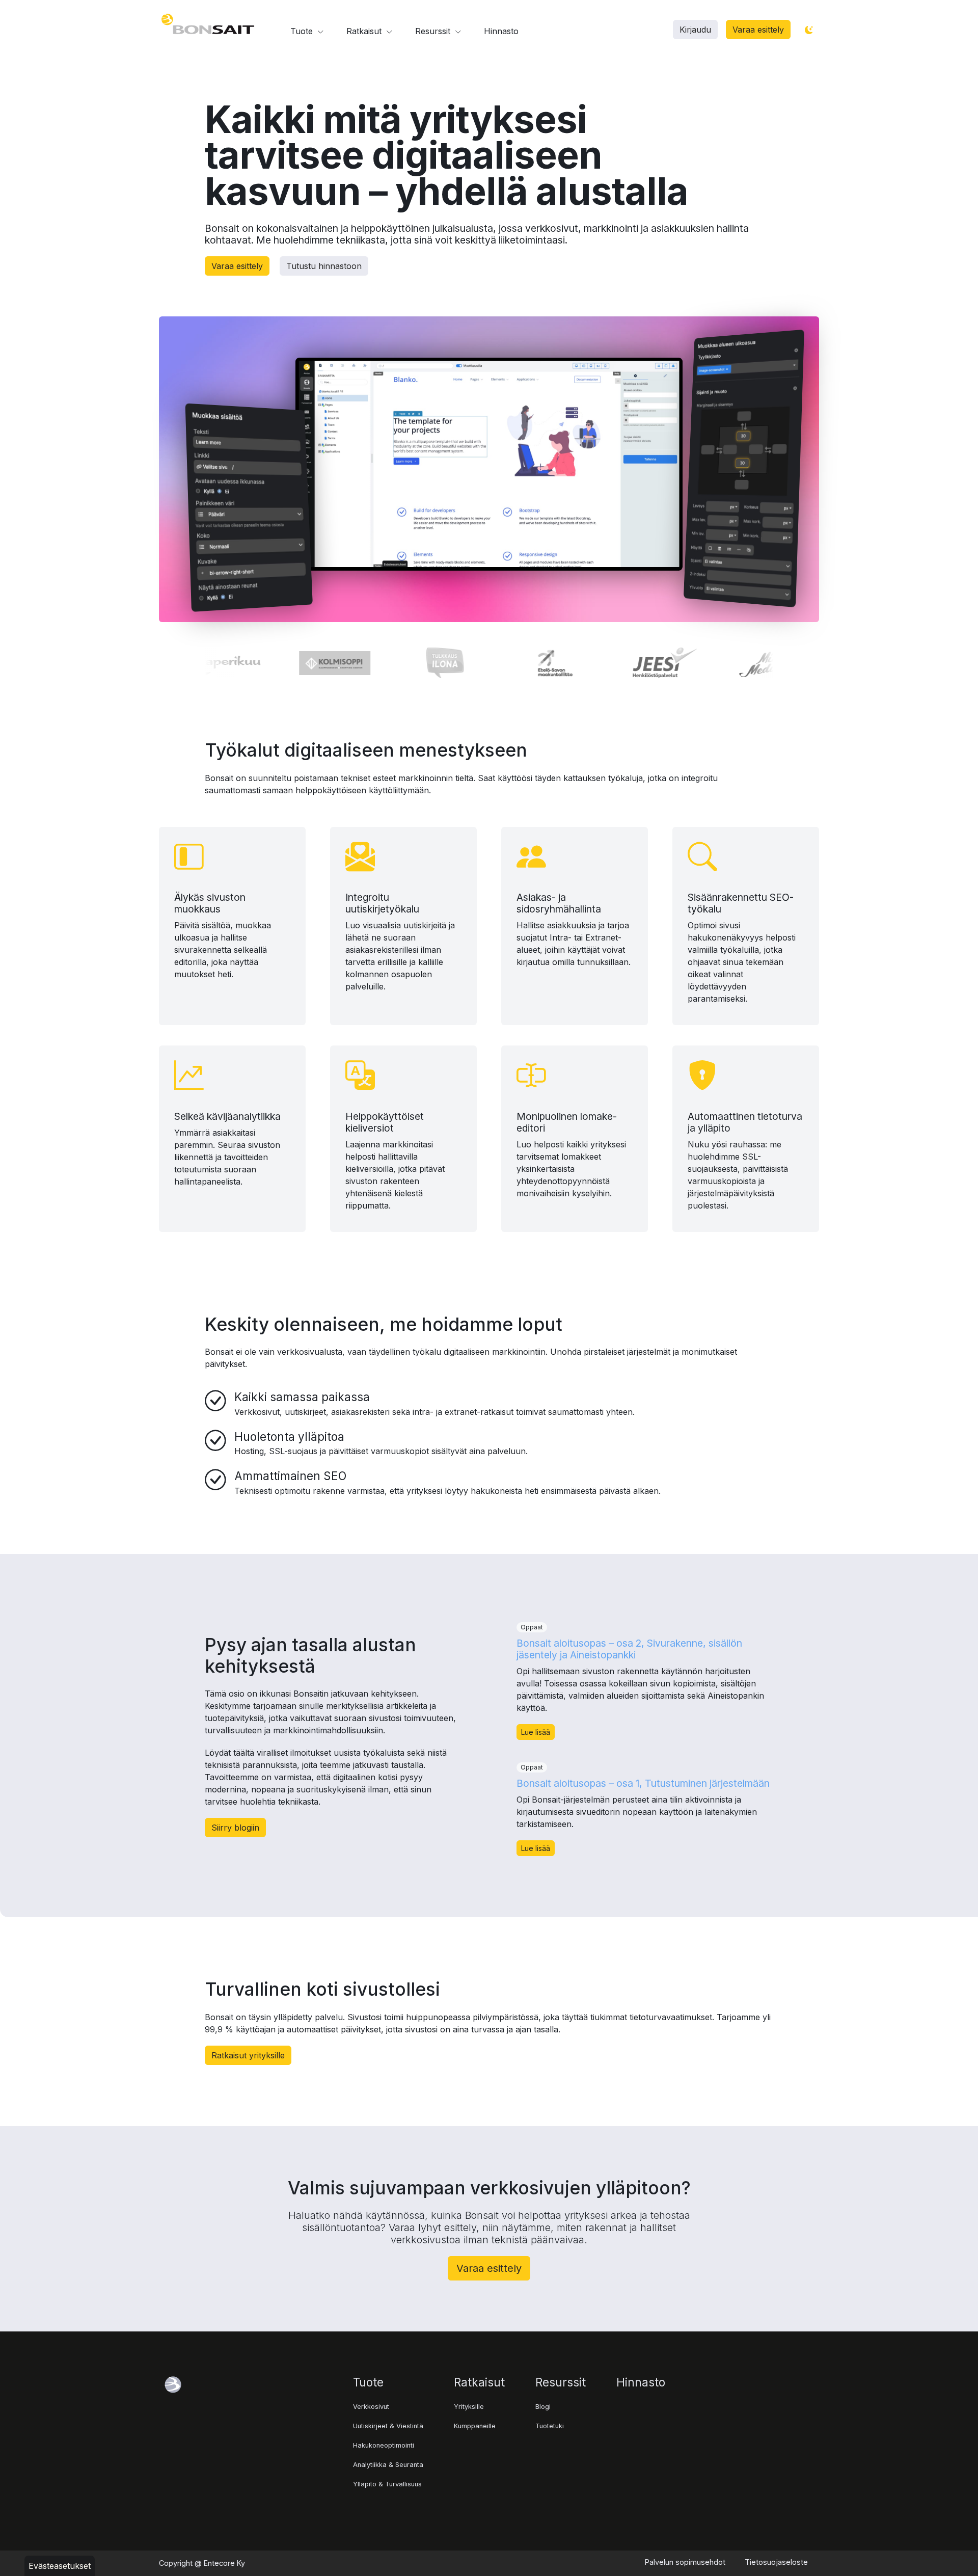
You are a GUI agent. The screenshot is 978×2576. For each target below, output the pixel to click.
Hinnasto (501, 31)
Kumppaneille (475, 2426)
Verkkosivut (371, 2407)
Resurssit (434, 31)
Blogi (543, 2407)
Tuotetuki (550, 2426)
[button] (695, 30)
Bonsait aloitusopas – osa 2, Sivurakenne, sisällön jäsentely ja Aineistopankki (629, 1649)
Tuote (303, 31)
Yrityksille (469, 2407)
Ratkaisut (365, 31)
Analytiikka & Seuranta (388, 2465)
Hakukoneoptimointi (384, 2445)
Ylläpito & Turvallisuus (387, 2484)
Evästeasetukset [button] (60, 2566)
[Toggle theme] (809, 30)
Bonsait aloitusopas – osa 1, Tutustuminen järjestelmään (643, 1783)
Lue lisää (536, 1732)
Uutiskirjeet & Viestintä (388, 2426)
